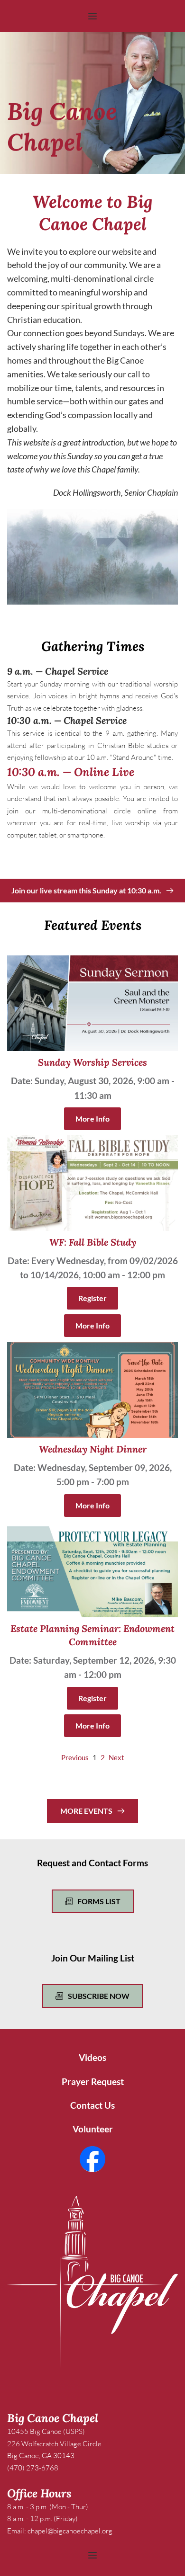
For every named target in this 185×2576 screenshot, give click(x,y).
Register (92, 1298)
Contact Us (92, 2105)
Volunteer (93, 2129)
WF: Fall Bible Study (93, 1242)
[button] (92, 16)
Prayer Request (93, 2081)
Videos (92, 2057)
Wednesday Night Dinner (93, 1449)
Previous (75, 1757)
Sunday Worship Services (92, 1062)
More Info (92, 1119)
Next (116, 1757)
